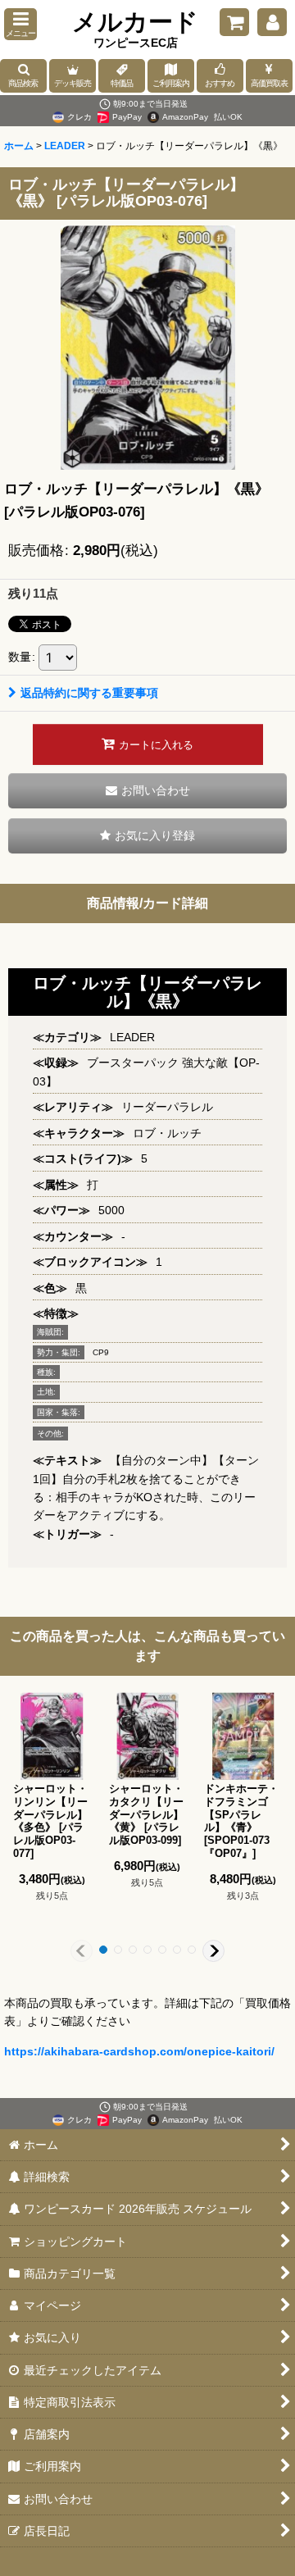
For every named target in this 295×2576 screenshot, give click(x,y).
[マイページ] (272, 22)
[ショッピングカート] (234, 22)
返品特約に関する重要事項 (89, 693)
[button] (20, 24)
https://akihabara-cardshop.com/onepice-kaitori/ (139, 2051)
